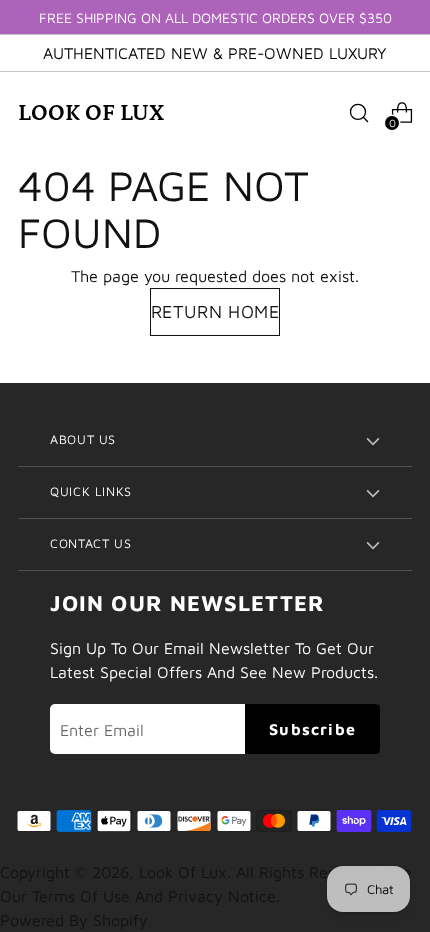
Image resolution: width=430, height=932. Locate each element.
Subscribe (312, 729)
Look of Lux (183, 872)
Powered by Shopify (74, 920)
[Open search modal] (358, 113)
